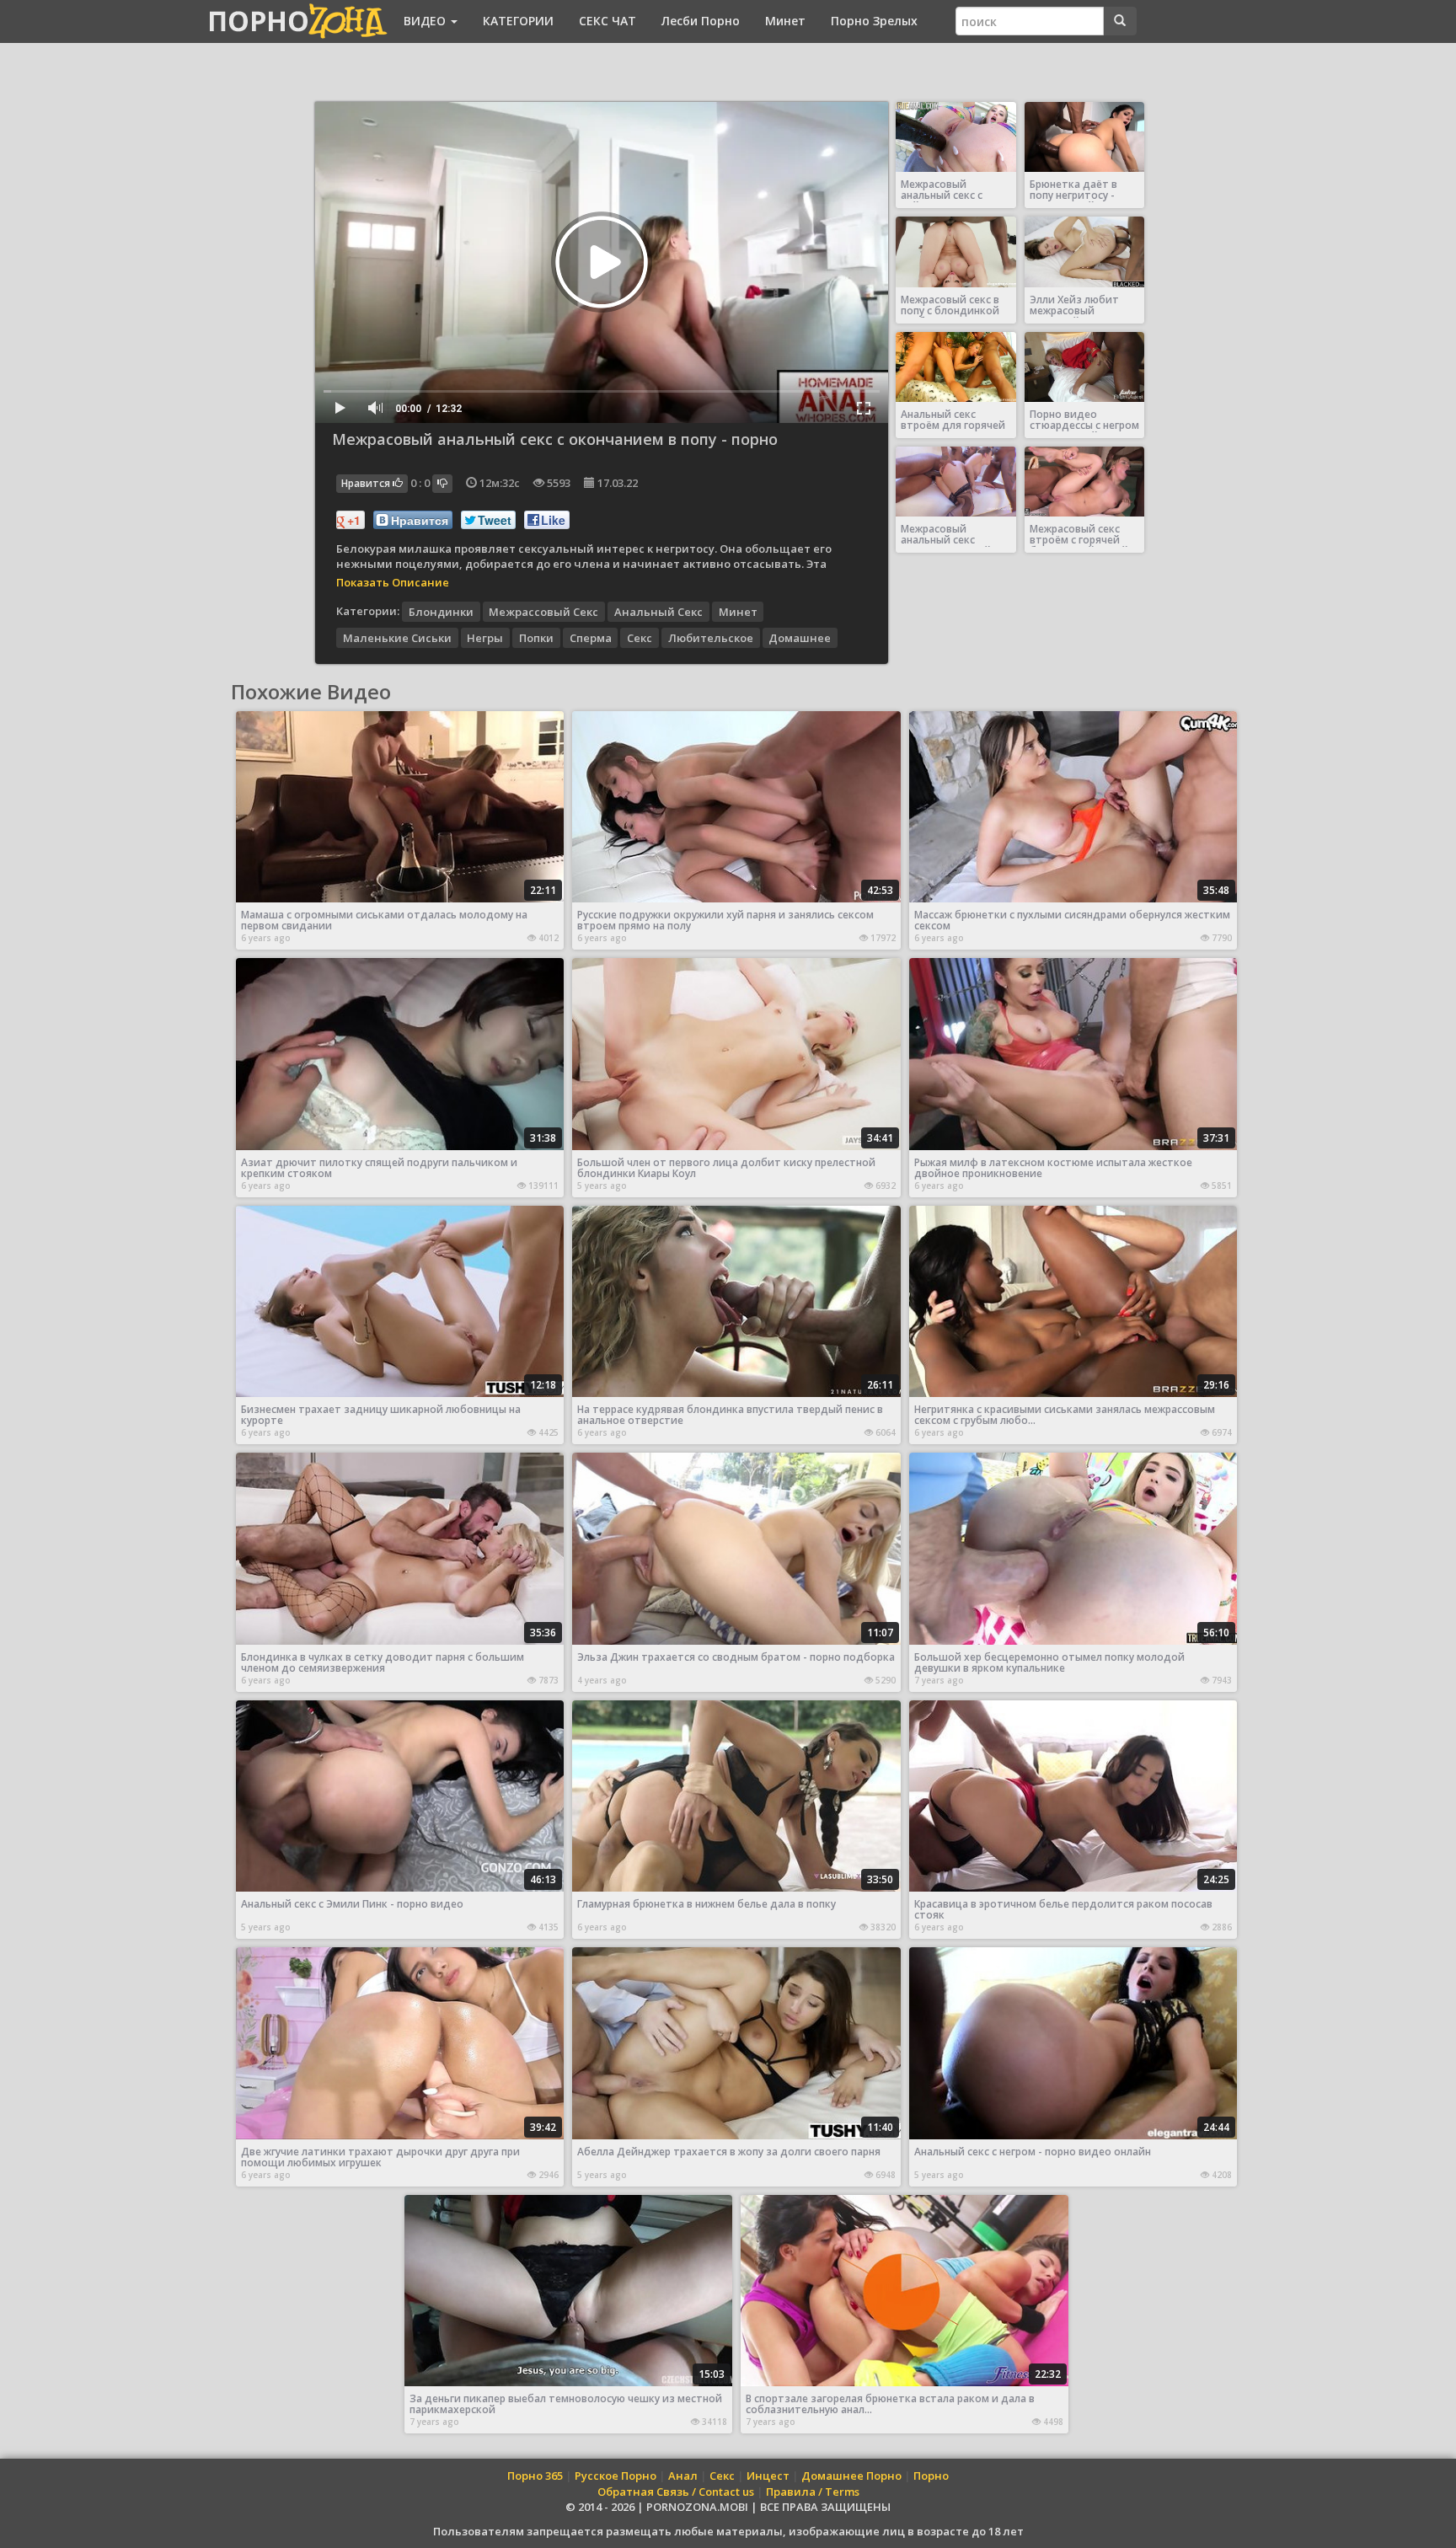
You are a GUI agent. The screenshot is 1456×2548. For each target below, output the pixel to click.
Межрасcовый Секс (543, 611)
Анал (683, 2476)
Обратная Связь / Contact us (676, 2492)
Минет (785, 21)
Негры (485, 637)
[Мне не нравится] (442, 484)
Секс (640, 637)
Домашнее (800, 637)
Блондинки (441, 611)
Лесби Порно (701, 21)
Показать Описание (393, 582)
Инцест (768, 2476)
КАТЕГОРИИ (518, 21)
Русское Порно (616, 2476)
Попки (536, 637)
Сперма (591, 637)
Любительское (711, 637)
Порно (931, 2476)
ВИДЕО (426, 21)
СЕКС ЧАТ (608, 21)
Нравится (367, 483)
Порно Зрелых (874, 21)
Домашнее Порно (851, 2476)
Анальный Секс (658, 611)
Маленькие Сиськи (397, 637)
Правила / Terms (813, 2492)
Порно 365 (535, 2476)
